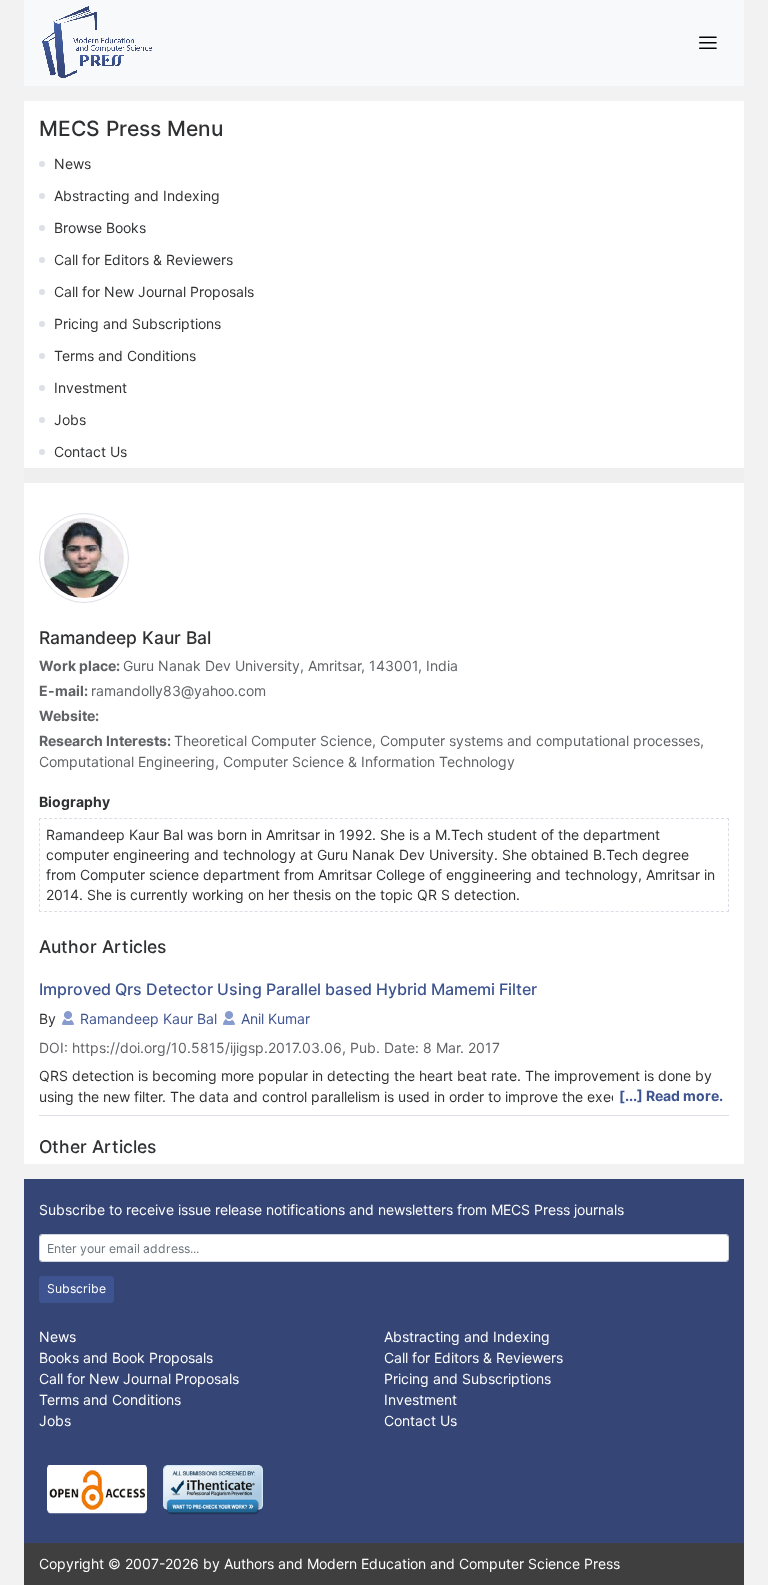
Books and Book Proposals (126, 1357)
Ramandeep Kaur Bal (148, 1018)
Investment (90, 387)
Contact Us (90, 451)
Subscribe (76, 1288)
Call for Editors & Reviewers (143, 259)
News (72, 163)
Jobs (70, 419)
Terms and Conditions (125, 355)
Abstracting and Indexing (137, 195)
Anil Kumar (275, 1018)
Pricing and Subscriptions (137, 323)
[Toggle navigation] (707, 42)
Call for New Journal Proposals (154, 291)
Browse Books (100, 227)
